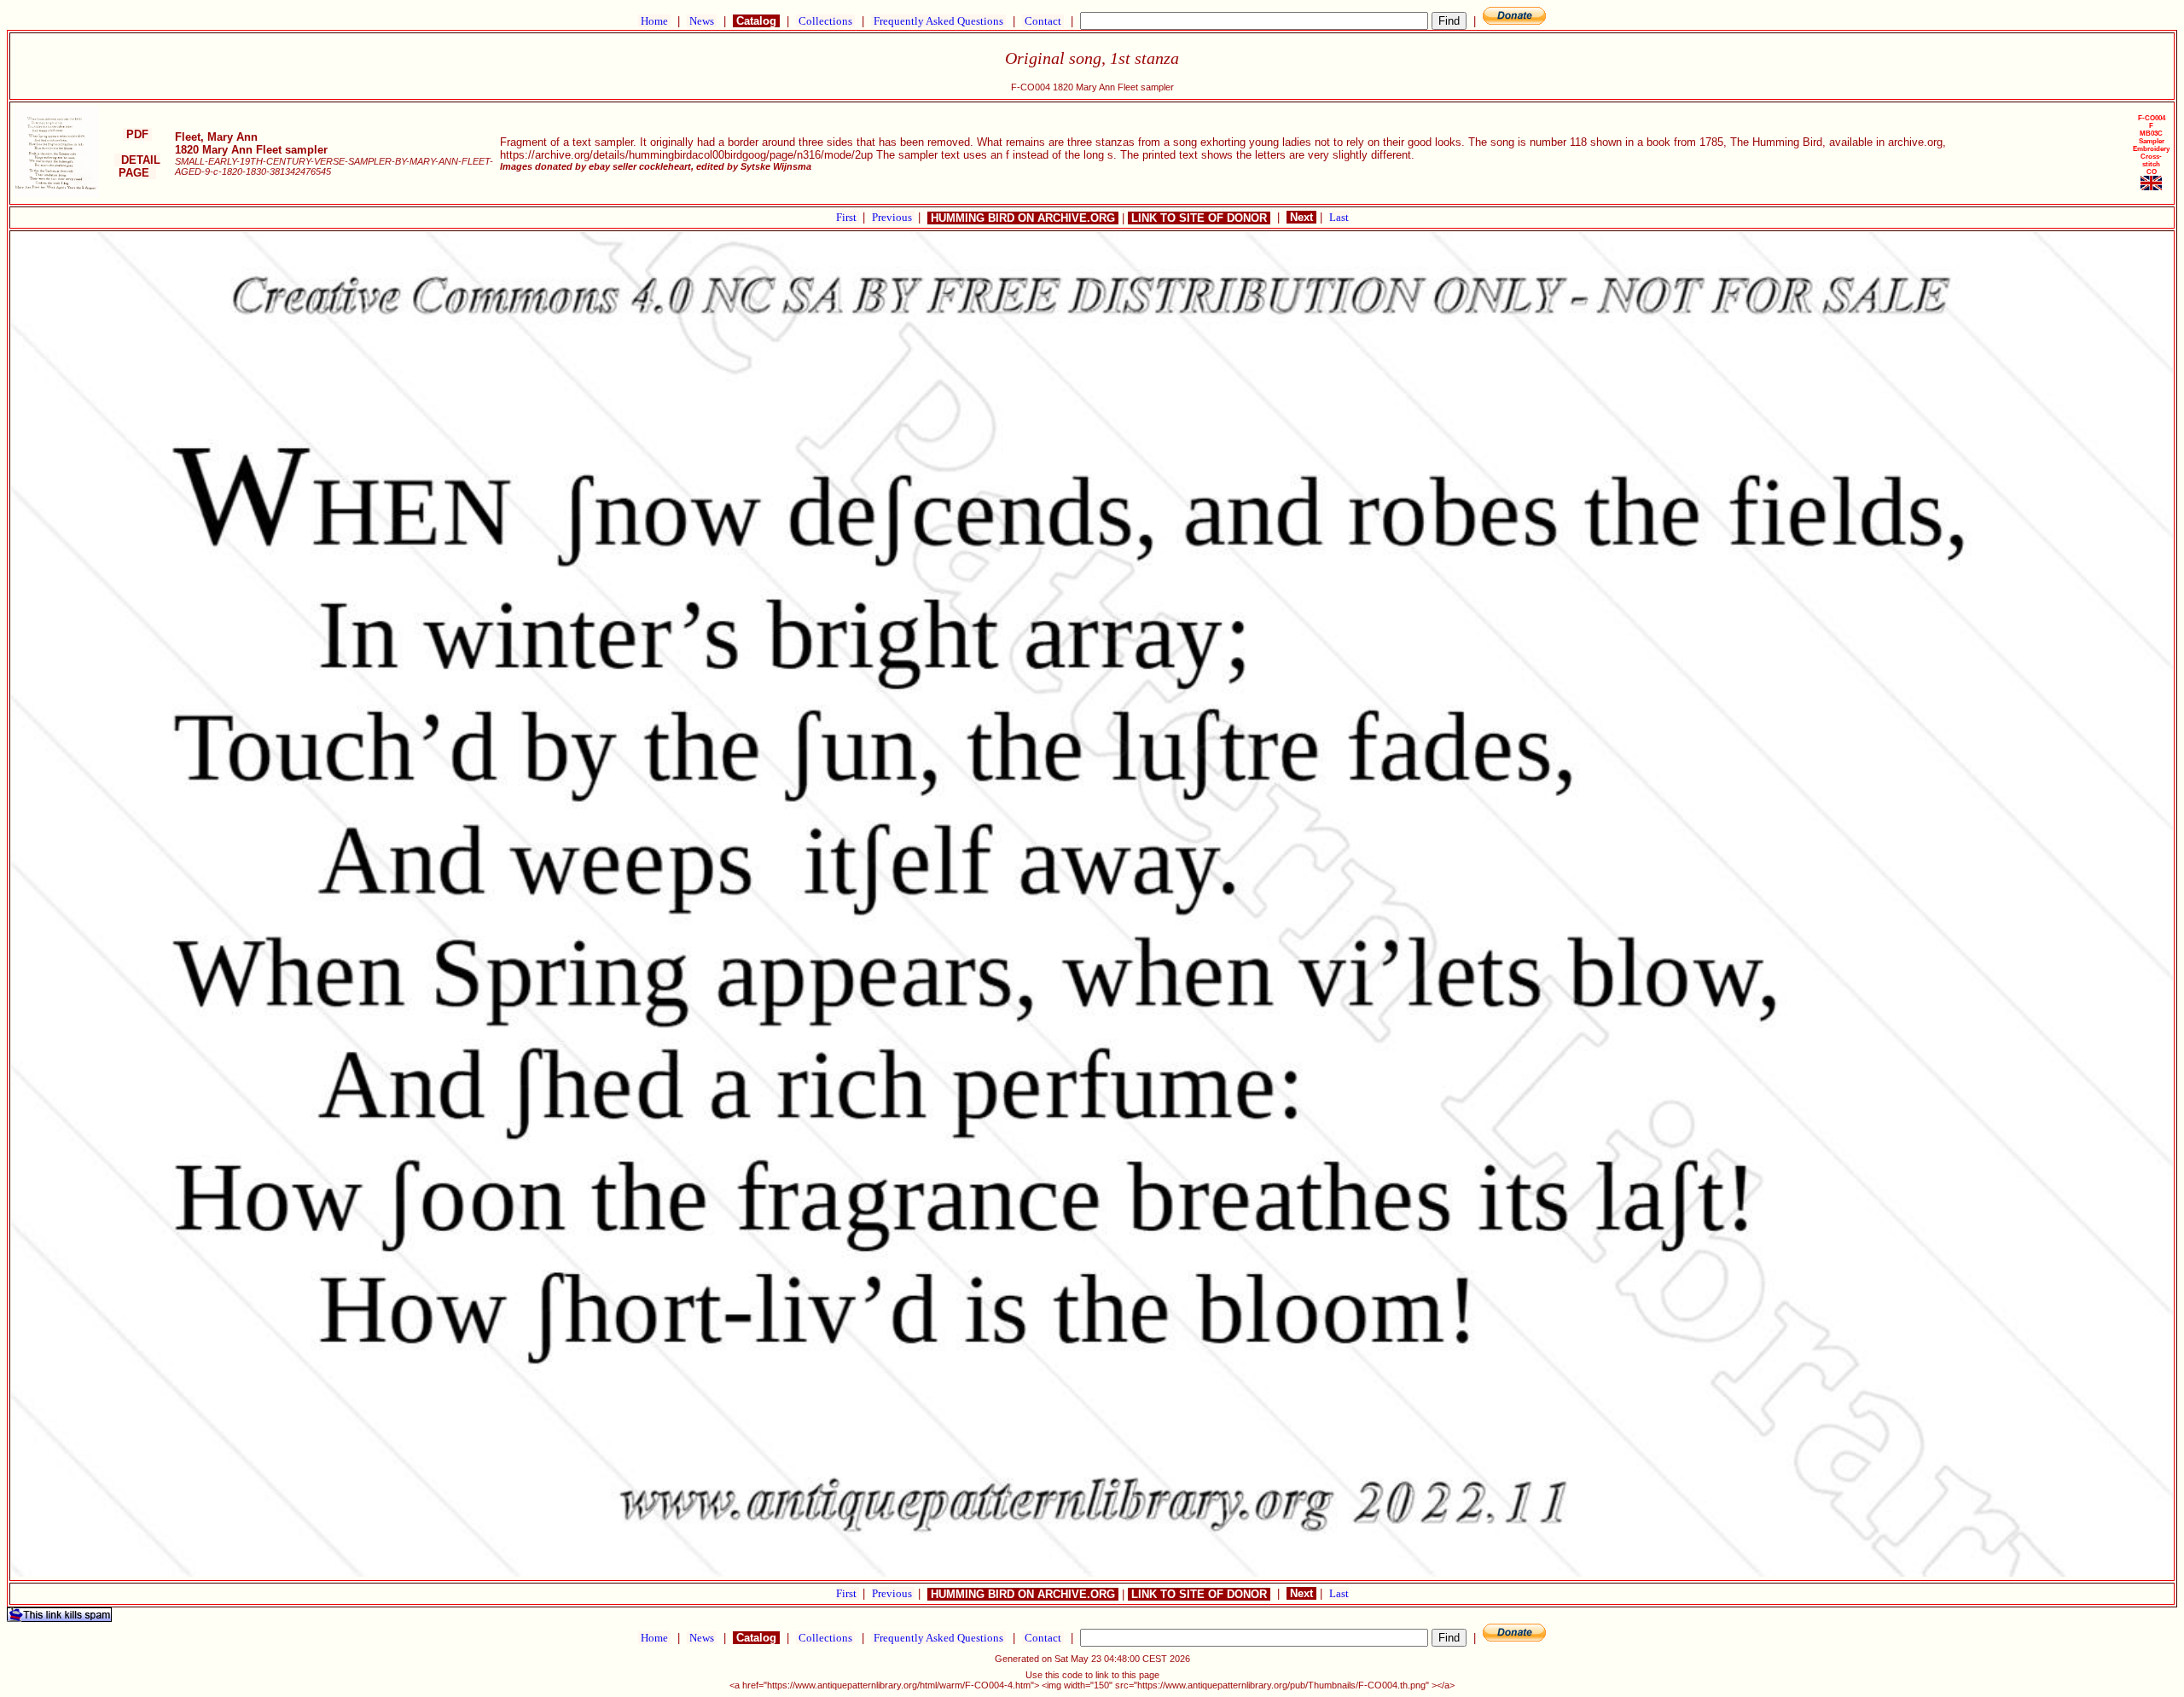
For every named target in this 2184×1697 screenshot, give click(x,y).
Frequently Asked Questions (938, 21)
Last (1339, 217)
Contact (1043, 21)
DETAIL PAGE (137, 166)
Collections (825, 21)
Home (654, 21)
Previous (893, 217)
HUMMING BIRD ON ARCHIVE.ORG (1023, 218)
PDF (137, 134)
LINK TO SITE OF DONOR (1199, 218)
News (702, 21)
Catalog (756, 21)
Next (1301, 217)
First (848, 217)
